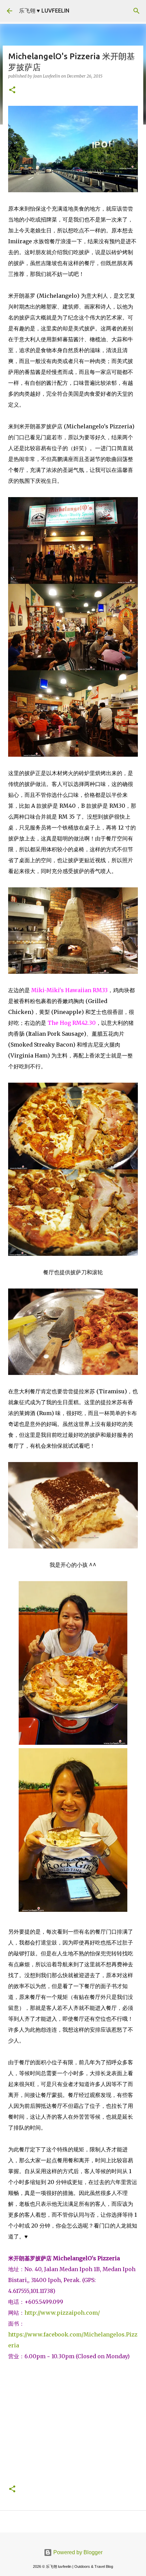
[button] (12, 90)
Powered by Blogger (77, 2552)
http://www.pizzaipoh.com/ (62, 2313)
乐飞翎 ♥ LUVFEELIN (44, 11)
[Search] (136, 11)
